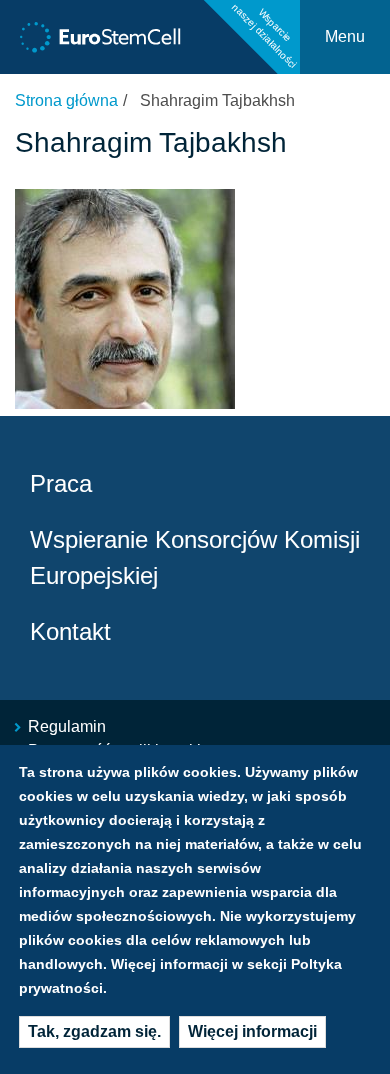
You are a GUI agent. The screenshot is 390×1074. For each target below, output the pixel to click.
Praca (61, 483)
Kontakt (70, 631)
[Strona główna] (100, 37)
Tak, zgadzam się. (94, 1031)
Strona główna (66, 100)
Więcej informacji (252, 1031)
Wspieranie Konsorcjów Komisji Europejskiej (195, 557)
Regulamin (67, 726)
